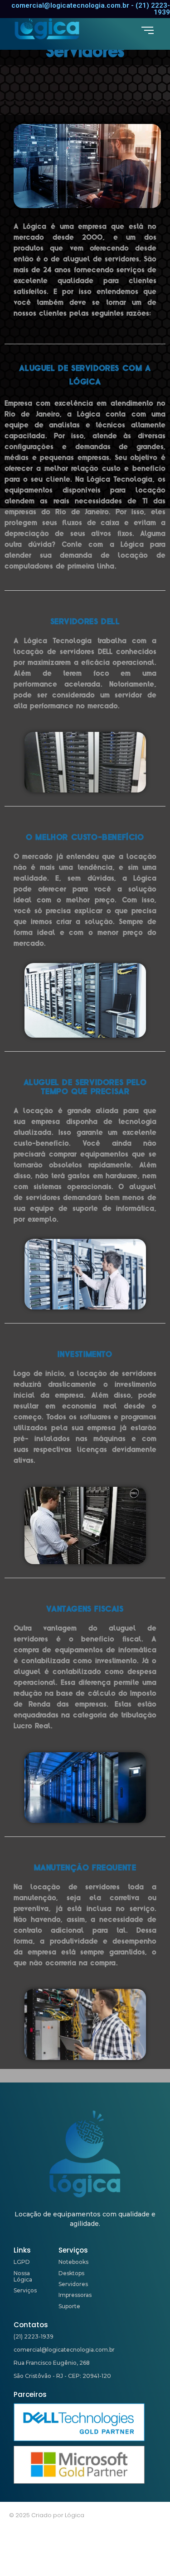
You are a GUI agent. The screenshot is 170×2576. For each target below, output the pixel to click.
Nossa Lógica (23, 2276)
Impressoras (75, 2295)
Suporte (69, 2306)
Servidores (73, 2284)
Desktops (71, 2273)
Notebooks (73, 2262)
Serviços (25, 2290)
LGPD (22, 2262)
